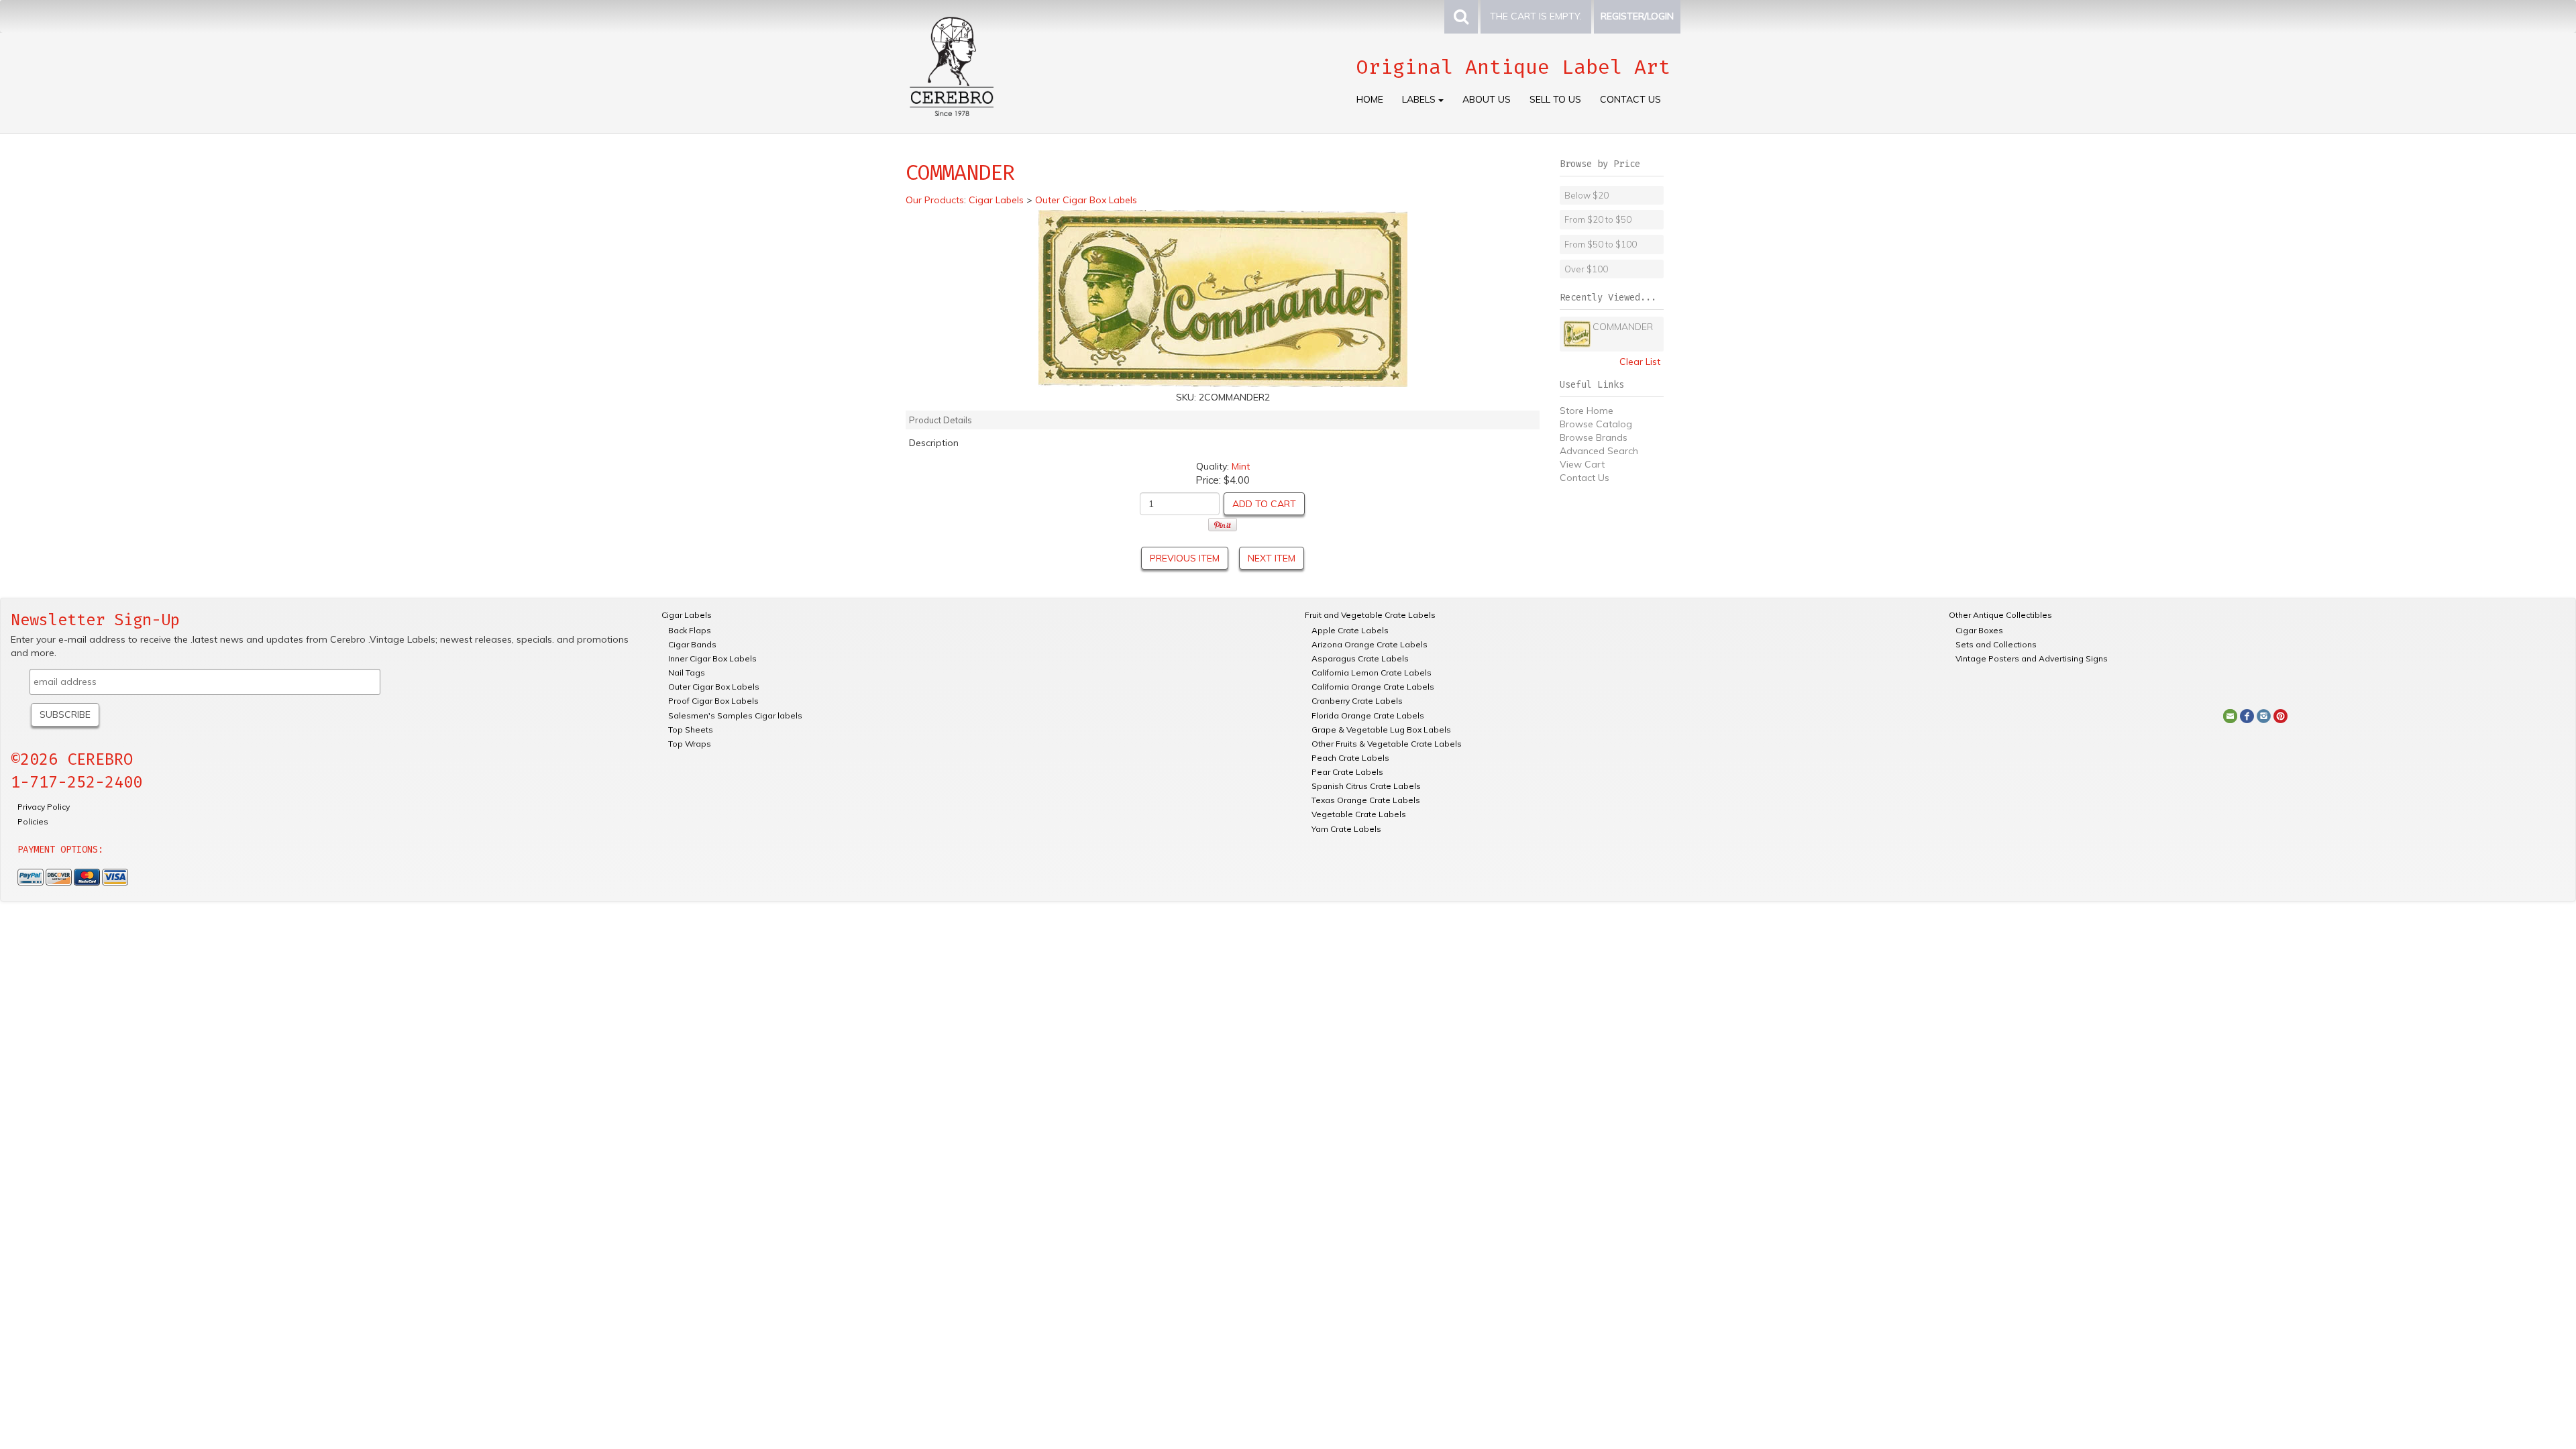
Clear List (1640, 362)
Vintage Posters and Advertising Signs (2032, 658)
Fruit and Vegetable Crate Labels (1370, 615)
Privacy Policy (44, 807)
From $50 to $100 (1601, 244)
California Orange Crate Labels (1373, 687)
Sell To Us (1555, 99)
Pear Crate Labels (1347, 772)
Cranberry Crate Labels (1357, 701)
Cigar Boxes (1979, 630)
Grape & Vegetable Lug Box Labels (1381, 730)
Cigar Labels (687, 615)
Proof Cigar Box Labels (713, 701)
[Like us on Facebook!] (2247, 715)
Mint (1241, 466)
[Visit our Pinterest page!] (2280, 715)
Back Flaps (690, 630)
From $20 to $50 (1598, 219)
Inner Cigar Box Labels (712, 658)
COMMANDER (1623, 327)
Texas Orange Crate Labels (1366, 800)
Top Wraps (690, 744)
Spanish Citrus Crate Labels (1366, 786)
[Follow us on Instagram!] (2264, 715)
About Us (1487, 99)
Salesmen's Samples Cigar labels (735, 715)
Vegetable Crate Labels (1359, 814)
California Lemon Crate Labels (1372, 673)
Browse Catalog (1596, 424)
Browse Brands (1594, 437)
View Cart (1582, 464)
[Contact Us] (2230, 715)
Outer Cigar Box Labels (714, 687)
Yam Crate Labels (1346, 829)
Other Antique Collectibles (2000, 615)
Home (1370, 99)
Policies (33, 821)
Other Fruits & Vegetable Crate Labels (1387, 744)
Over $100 (1586, 269)
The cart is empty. (1536, 16)
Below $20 (1587, 195)
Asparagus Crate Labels (1360, 658)
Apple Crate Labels (1350, 630)
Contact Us (1630, 99)
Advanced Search (1599, 451)
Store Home (1587, 411)
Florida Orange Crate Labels (1368, 715)
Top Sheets (691, 730)
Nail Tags (687, 673)
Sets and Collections (1996, 644)
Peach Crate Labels (1350, 758)
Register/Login (1637, 16)
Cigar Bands (692, 644)
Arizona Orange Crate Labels (1370, 644)
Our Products (935, 200)
